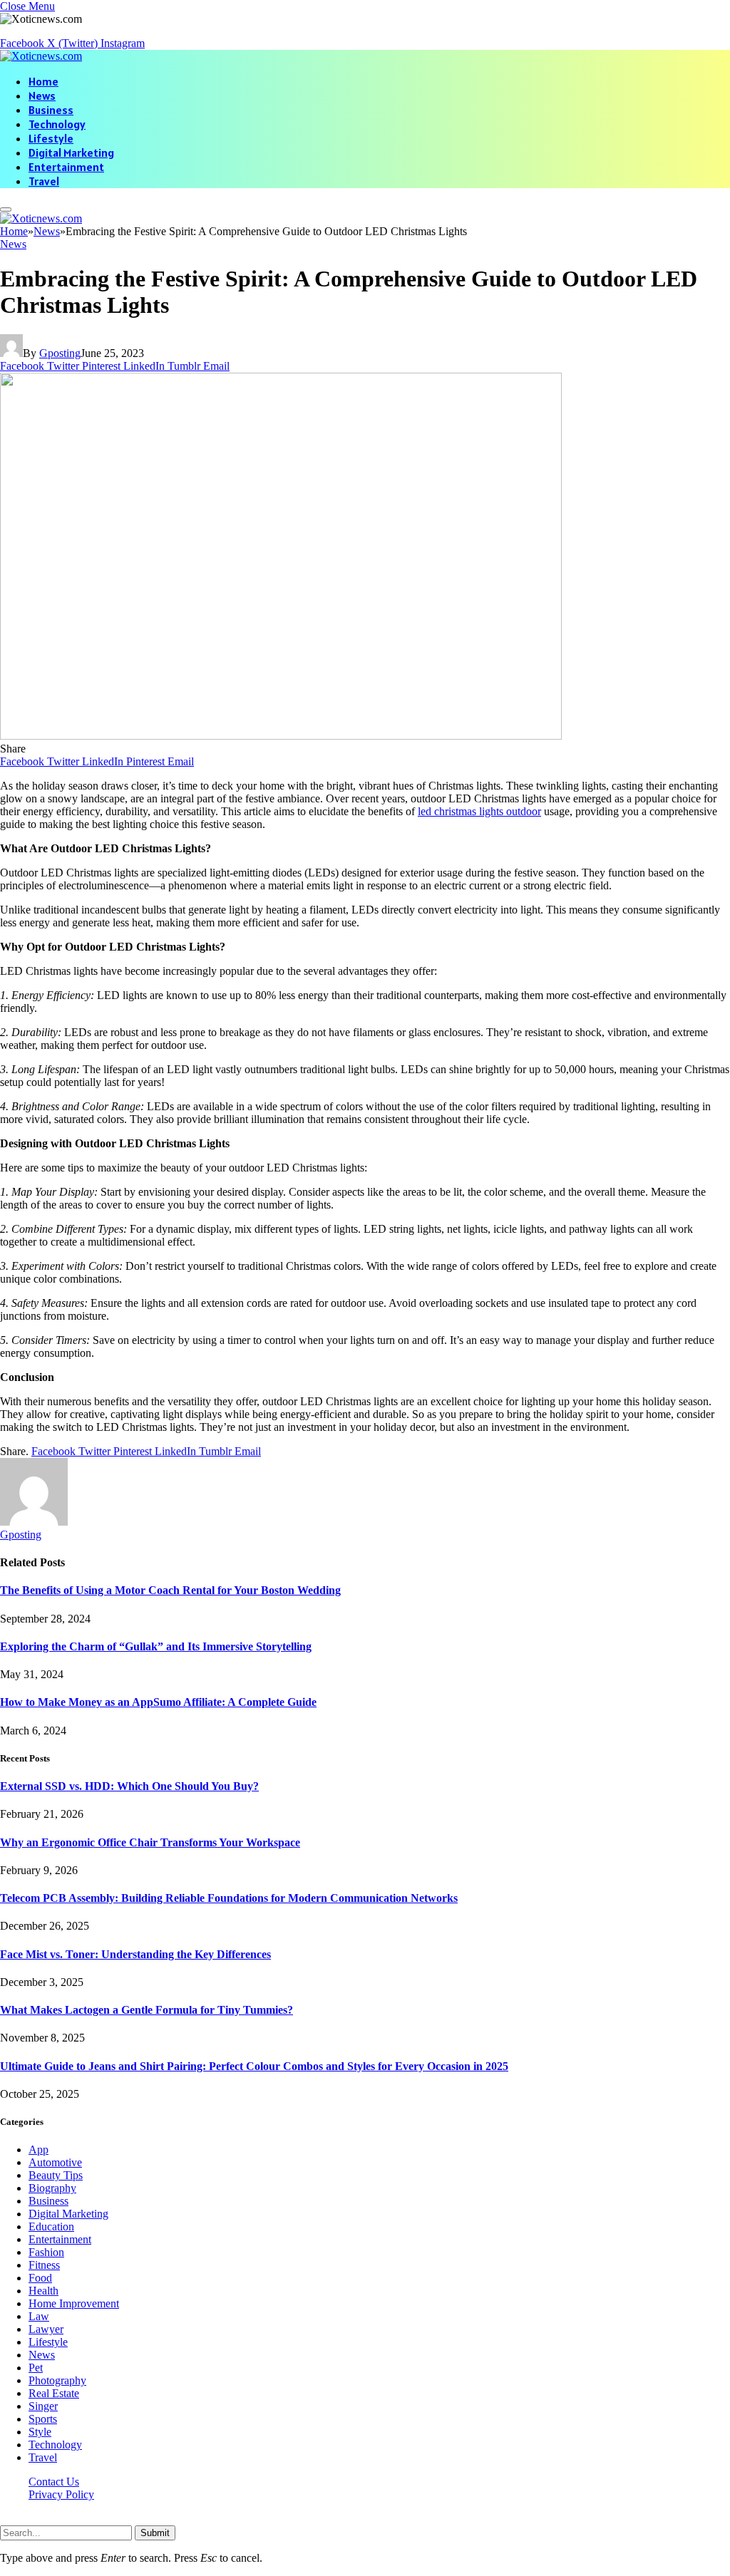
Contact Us (54, 2482)
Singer (43, 2406)
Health (43, 2291)
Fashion (46, 2252)
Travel (44, 181)
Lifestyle (51, 138)
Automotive (55, 2162)
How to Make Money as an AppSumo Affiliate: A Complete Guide (158, 1702)
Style (40, 2432)
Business (51, 110)
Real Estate (54, 2393)
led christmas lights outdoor (479, 811)
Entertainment (66, 167)
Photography (57, 2380)
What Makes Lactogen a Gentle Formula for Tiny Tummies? (146, 2010)
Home (43, 81)
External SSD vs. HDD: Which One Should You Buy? (129, 1786)
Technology (57, 124)
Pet (36, 2368)
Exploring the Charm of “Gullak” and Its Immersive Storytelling (156, 1646)
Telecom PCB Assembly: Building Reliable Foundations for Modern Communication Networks (229, 1898)
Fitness (44, 2265)
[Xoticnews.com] (41, 56)
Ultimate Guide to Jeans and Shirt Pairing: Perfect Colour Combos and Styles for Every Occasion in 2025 (254, 2066)
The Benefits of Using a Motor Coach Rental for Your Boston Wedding (170, 1590)
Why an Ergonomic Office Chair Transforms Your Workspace (150, 1842)
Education (51, 2226)
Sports (43, 2419)
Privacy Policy (61, 2494)
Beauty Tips (56, 2175)
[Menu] (6, 210)
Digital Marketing (71, 152)
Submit (155, 2533)
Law (39, 2316)
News (42, 95)
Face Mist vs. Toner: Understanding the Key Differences (135, 1954)
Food (40, 2278)
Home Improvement (74, 2303)
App (38, 2150)
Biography (52, 2188)
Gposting (60, 353)
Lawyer (46, 2329)
